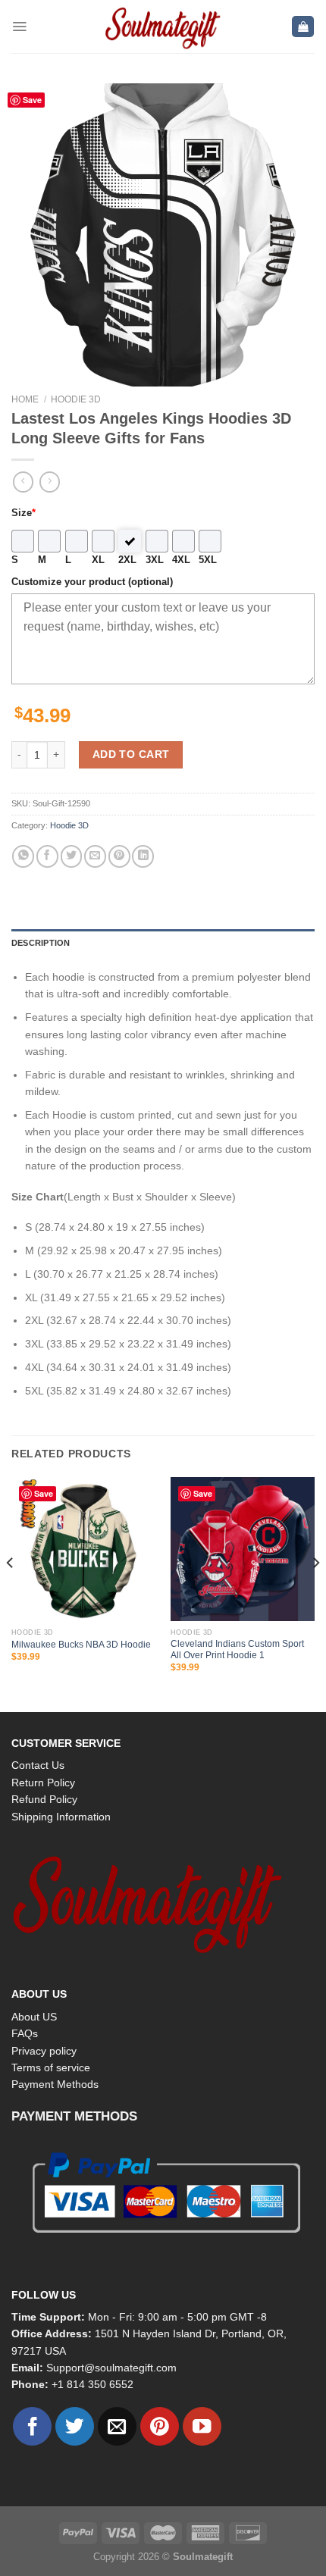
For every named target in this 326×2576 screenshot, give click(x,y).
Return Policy (43, 1783)
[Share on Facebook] (47, 856)
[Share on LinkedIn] (143, 856)
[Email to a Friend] (95, 856)
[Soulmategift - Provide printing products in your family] (163, 27)
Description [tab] (41, 943)
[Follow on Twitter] (75, 2426)
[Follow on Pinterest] (160, 2426)
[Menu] (19, 27)
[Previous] (11, 1593)
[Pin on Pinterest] (119, 856)
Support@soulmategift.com (111, 2368)
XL (98, 560)
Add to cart (131, 754)
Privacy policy (44, 2051)
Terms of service (51, 2067)
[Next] (315, 1593)
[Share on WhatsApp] (23, 856)
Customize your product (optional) (92, 582)
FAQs (25, 2033)
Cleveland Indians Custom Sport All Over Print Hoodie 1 (237, 1650)
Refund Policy (44, 1799)
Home (25, 399)
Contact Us (38, 1765)
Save (32, 100)
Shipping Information (61, 1817)
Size (24, 513)
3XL (155, 560)
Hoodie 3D (76, 399)
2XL (127, 560)
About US (34, 2017)
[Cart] (303, 27)
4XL (181, 560)
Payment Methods (55, 2084)
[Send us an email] (117, 2426)
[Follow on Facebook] (32, 2426)
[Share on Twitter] (72, 856)
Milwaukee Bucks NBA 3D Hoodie (81, 1645)
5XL (208, 560)
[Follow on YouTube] (202, 2426)
